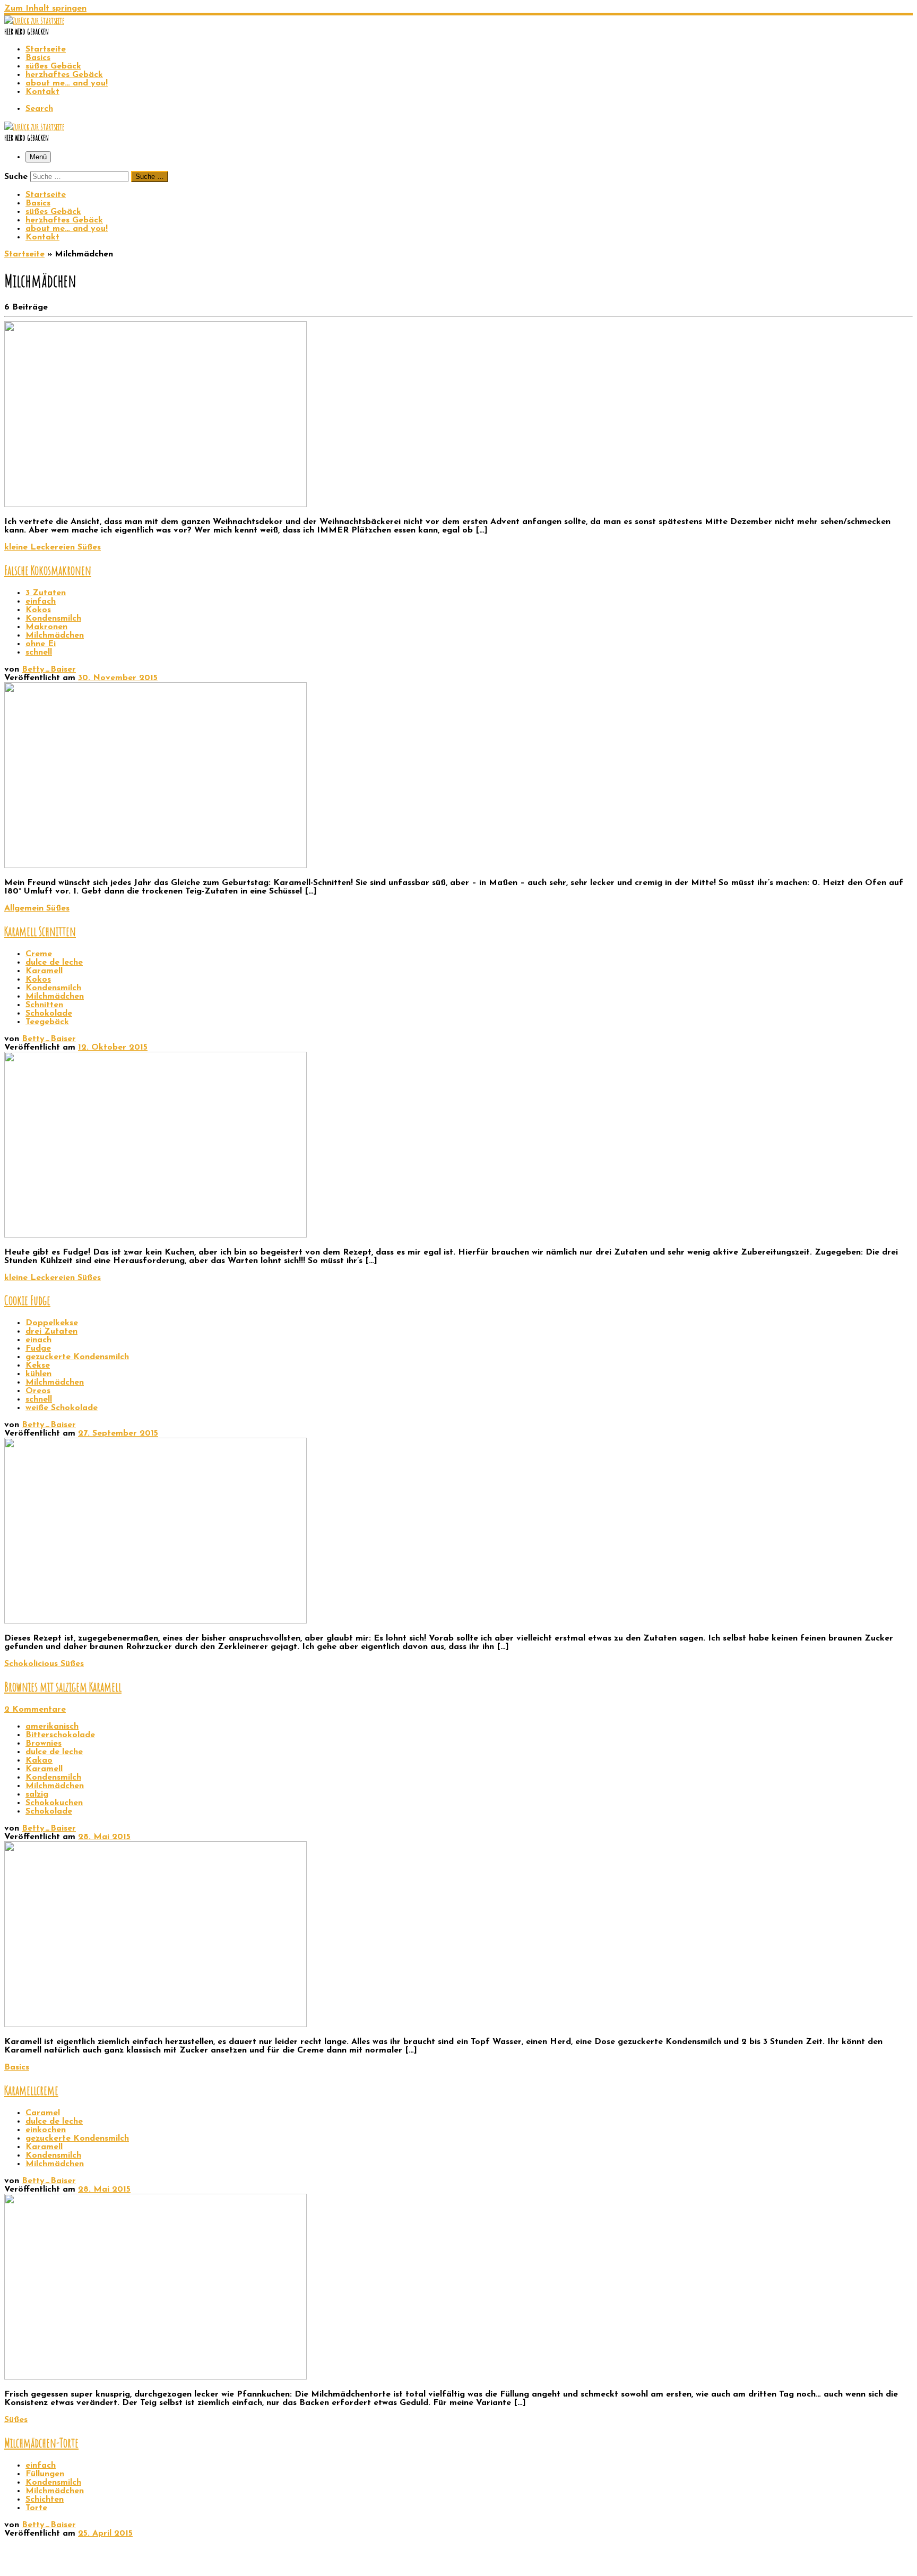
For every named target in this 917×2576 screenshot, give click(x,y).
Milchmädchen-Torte (41, 2443)
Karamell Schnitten (40, 931)
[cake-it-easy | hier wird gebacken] (34, 21)
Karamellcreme (31, 2090)
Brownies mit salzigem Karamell (63, 1687)
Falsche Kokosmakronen (48, 570)
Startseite (24, 254)
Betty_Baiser (49, 669)
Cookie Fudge (27, 1300)
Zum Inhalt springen (45, 8)
